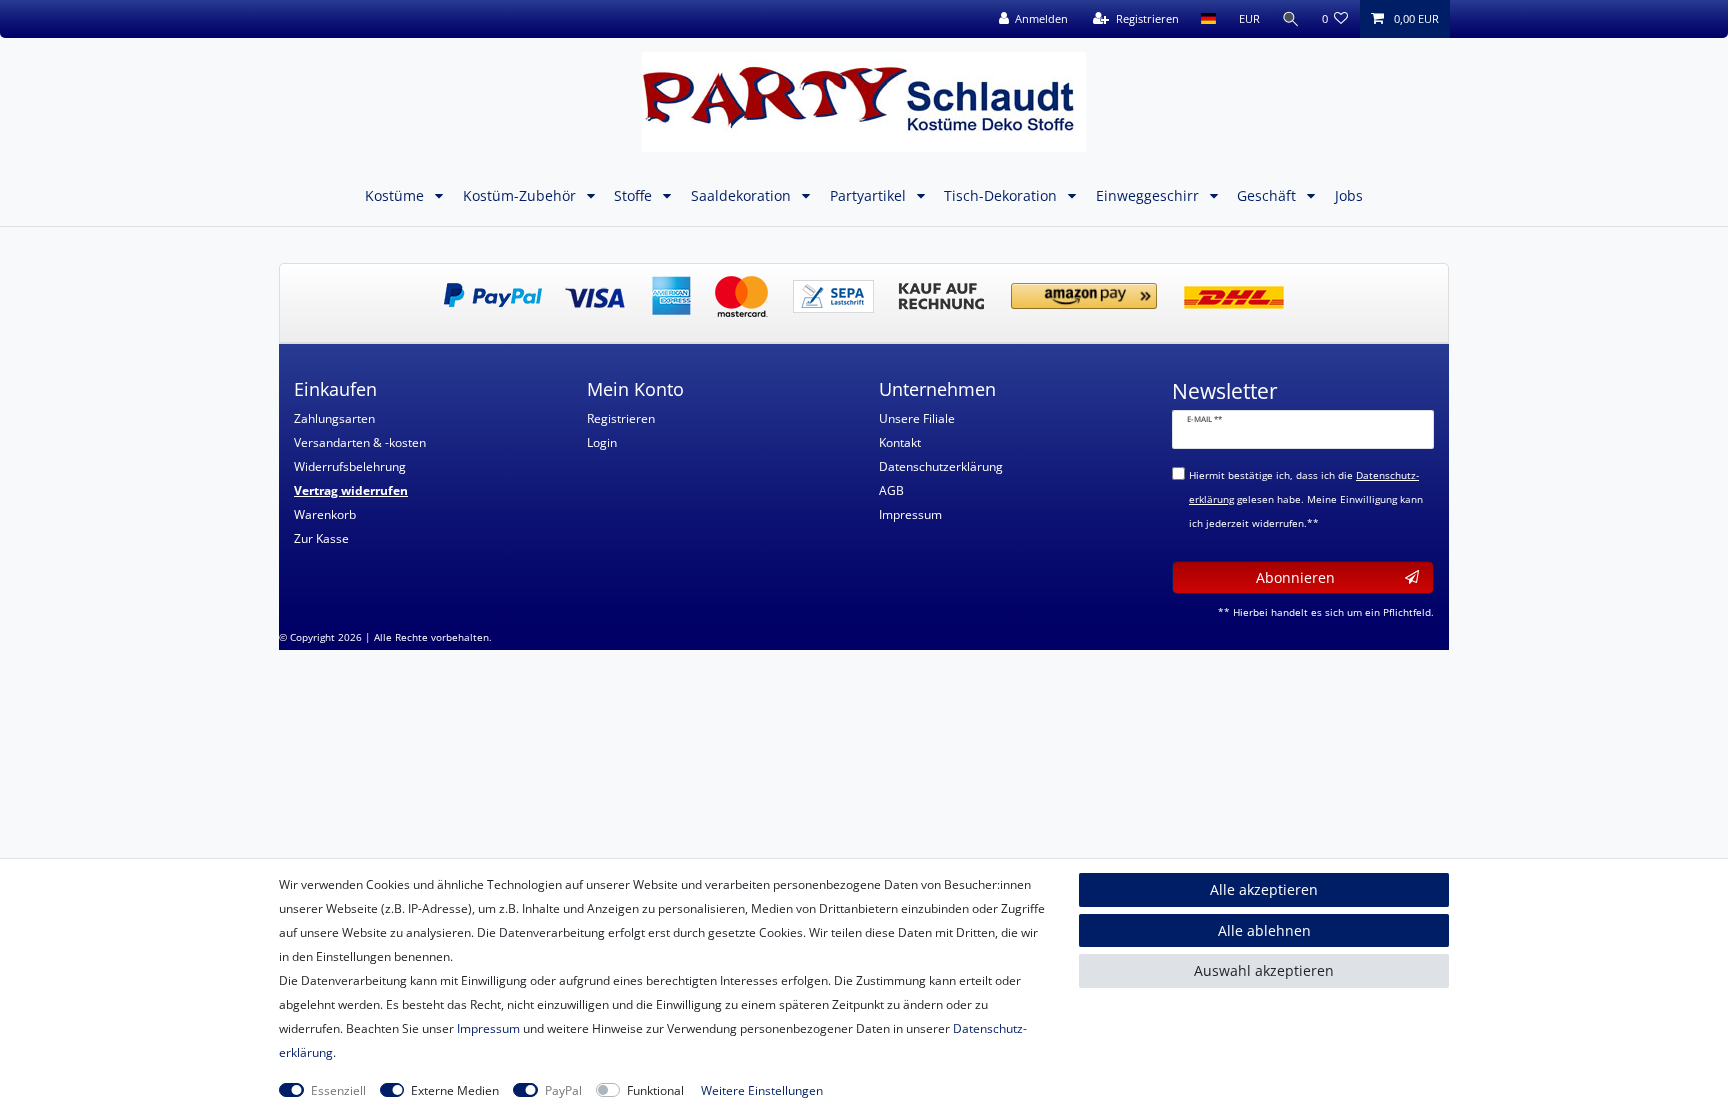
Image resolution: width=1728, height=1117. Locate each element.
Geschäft (1268, 195)
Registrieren (621, 418)
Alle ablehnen (1264, 930)
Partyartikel (870, 195)
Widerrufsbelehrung (350, 466)
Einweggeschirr (1149, 195)
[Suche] (1291, 19)
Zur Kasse (321, 538)
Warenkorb (325, 514)
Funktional (655, 1090)
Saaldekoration (743, 195)
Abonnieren (1295, 577)
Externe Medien (455, 1090)
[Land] (1208, 19)
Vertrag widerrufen (351, 490)
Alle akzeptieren (1264, 889)
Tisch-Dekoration (1002, 195)
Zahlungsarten (334, 418)
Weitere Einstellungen (762, 1090)
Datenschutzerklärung (941, 466)
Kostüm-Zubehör (521, 195)
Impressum (910, 514)
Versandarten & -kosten (360, 442)
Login (602, 442)
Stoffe (635, 195)
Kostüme (396, 195)
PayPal (563, 1090)
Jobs (1349, 195)
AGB (891, 490)
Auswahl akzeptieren (1264, 970)
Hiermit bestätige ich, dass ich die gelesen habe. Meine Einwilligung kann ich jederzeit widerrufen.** (1306, 499)
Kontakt (900, 442)
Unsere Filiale (917, 418)
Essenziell (338, 1090)
